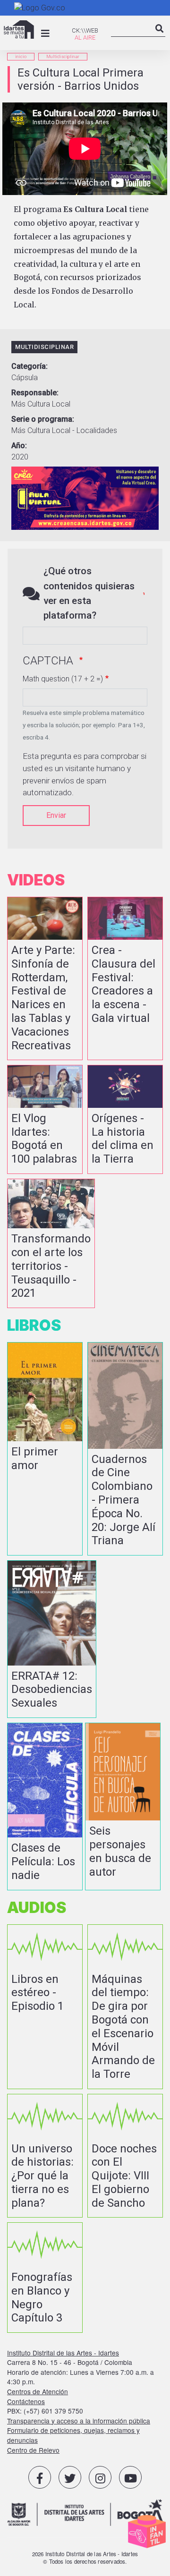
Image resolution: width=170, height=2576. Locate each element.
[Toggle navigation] (45, 34)
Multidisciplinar (63, 56)
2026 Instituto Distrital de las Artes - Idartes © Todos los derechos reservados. (85, 2558)
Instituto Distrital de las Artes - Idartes (63, 2353)
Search (160, 36)
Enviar (56, 815)
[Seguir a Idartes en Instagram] (100, 2477)
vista (45, 978)
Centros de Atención (38, 2391)
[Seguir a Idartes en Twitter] (70, 2477)
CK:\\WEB (85, 30)
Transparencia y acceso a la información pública (79, 2421)
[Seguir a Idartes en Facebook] (40, 2477)
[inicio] (19, 30)
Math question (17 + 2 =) (63, 679)
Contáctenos (26, 2401)
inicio (21, 56)
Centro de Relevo (33, 2450)
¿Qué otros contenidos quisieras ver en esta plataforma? (89, 593)
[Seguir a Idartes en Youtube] (130, 2477)
